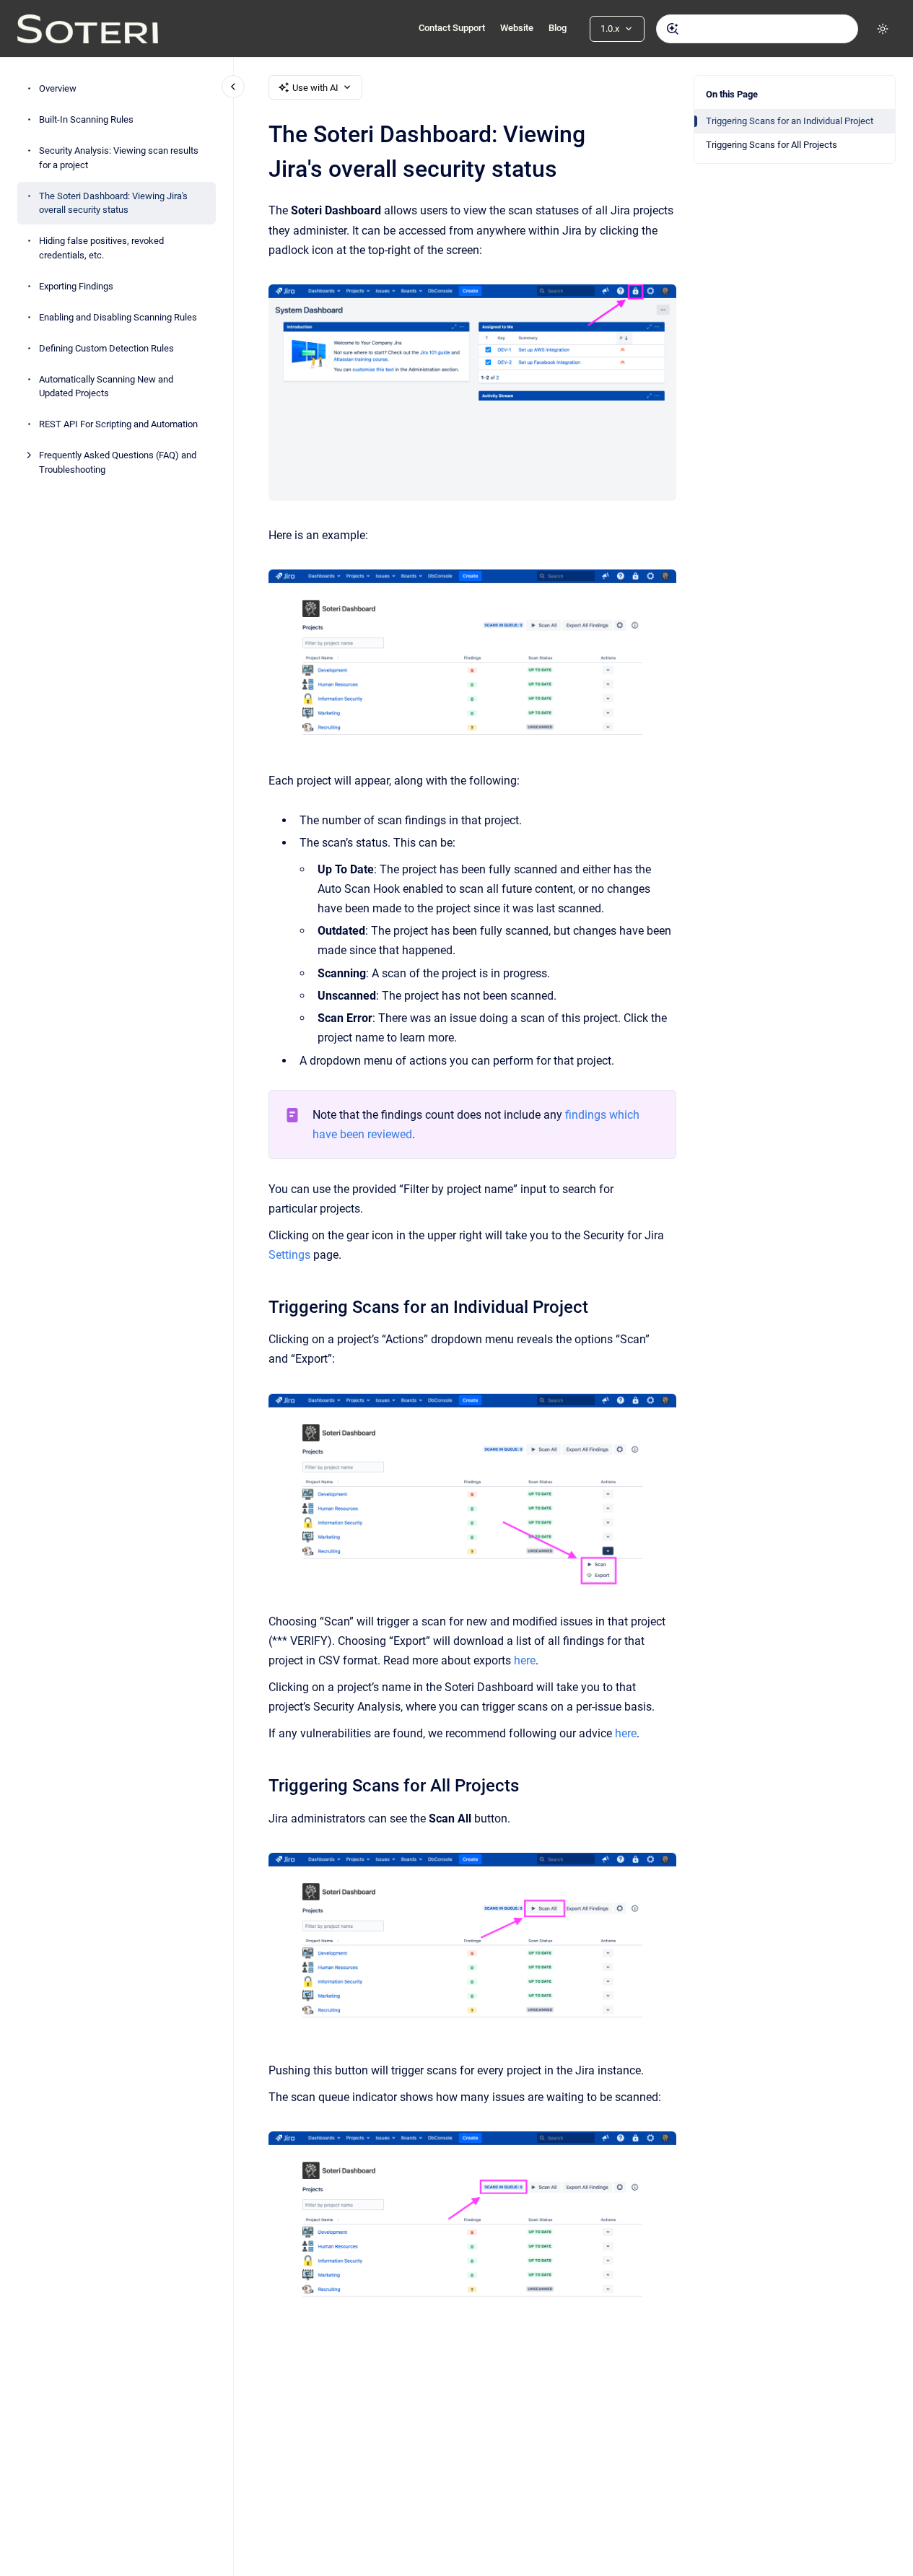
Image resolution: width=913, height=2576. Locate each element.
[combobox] (757, 29)
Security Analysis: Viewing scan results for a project (119, 158)
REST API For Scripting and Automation (118, 425)
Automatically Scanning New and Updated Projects (106, 387)
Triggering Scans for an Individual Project (790, 121)
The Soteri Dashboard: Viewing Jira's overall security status (113, 203)
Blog (558, 28)
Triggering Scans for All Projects (772, 145)
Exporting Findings (76, 286)
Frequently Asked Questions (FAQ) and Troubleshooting (118, 463)
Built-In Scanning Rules (86, 120)
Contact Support (452, 28)
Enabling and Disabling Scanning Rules (118, 317)
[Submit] (673, 29)
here (525, 1660)
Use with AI (315, 88)
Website (517, 28)
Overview (58, 89)
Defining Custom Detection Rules (106, 348)
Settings (289, 1255)
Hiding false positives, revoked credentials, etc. (101, 249)
